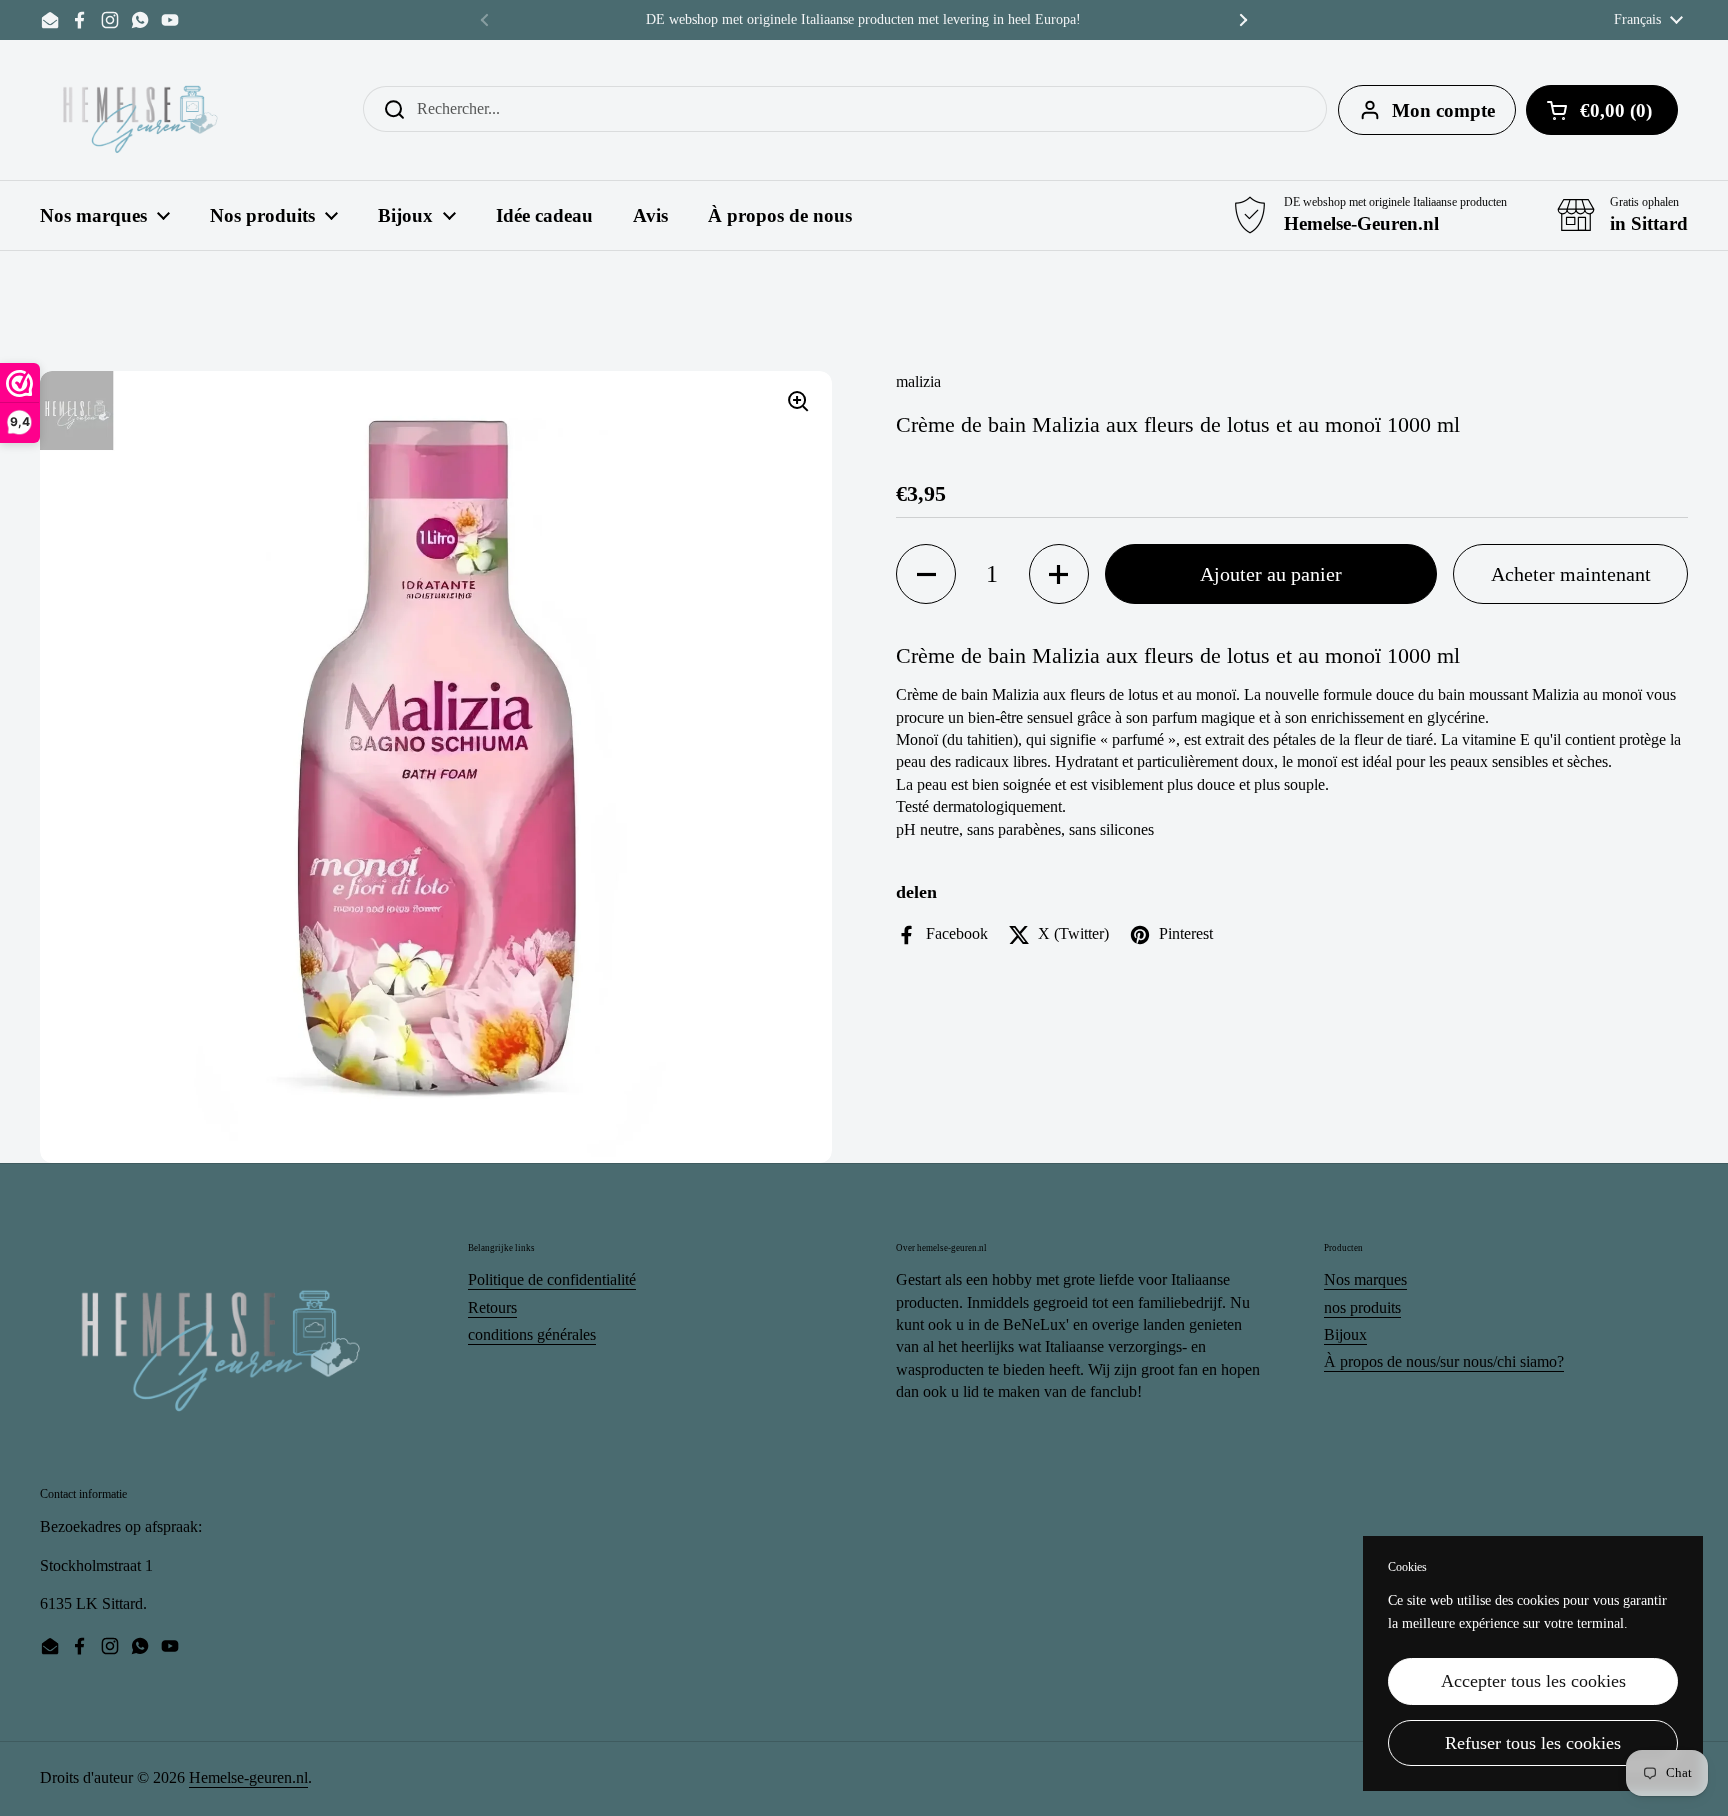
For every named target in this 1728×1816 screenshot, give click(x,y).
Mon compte (1443, 110)
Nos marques (1365, 1279)
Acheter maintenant (1571, 574)
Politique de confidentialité (552, 1279)
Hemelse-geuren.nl (248, 1777)
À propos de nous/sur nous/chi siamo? (1444, 1361)
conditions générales (532, 1334)
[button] (926, 574)
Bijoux (1345, 1334)
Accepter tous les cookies (1533, 1681)
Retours (492, 1307)
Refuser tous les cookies (1533, 1743)
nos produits (1362, 1307)
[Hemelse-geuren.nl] (141, 110)
